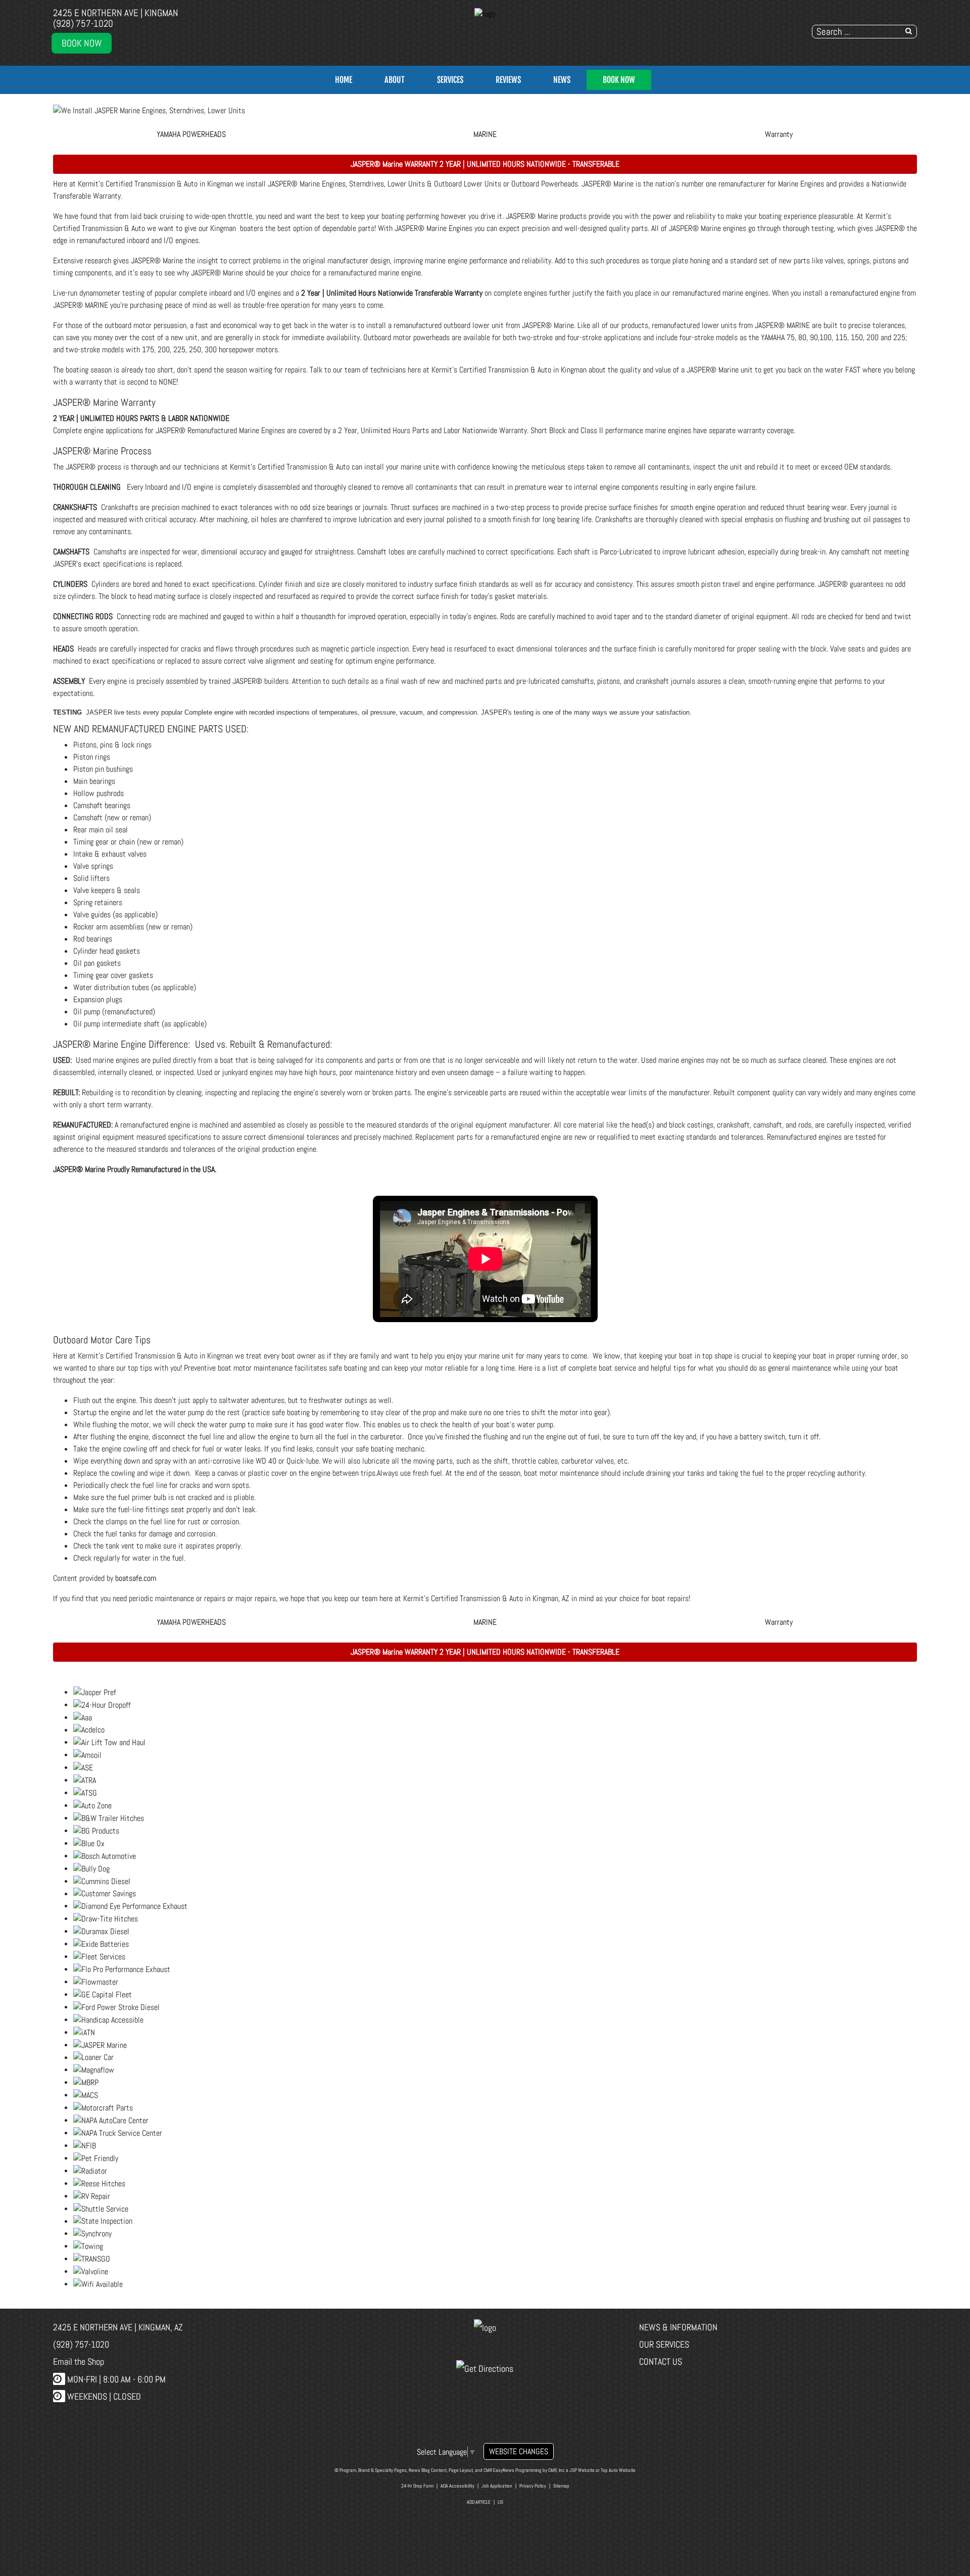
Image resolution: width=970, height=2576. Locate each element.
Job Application (497, 2486)
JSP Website (582, 2470)
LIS (500, 2502)
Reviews (508, 80)
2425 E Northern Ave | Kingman (116, 13)
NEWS (562, 80)
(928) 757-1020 (83, 24)
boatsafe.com (136, 1578)
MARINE (485, 134)
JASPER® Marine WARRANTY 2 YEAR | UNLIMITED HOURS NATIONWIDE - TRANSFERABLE (485, 164)
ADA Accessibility (457, 2486)
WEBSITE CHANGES (519, 2451)
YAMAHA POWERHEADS (191, 134)
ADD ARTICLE (479, 2502)
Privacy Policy (533, 2486)
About (395, 80)
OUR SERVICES (664, 2344)
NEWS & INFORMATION (678, 2327)
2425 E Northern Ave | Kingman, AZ (118, 2327)
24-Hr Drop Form (417, 2486)
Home (344, 80)
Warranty (779, 134)
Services (450, 80)
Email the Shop (79, 2361)
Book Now (82, 43)
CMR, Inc (556, 2470)
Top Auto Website (618, 2470)
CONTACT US (661, 2361)
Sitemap (561, 2486)
